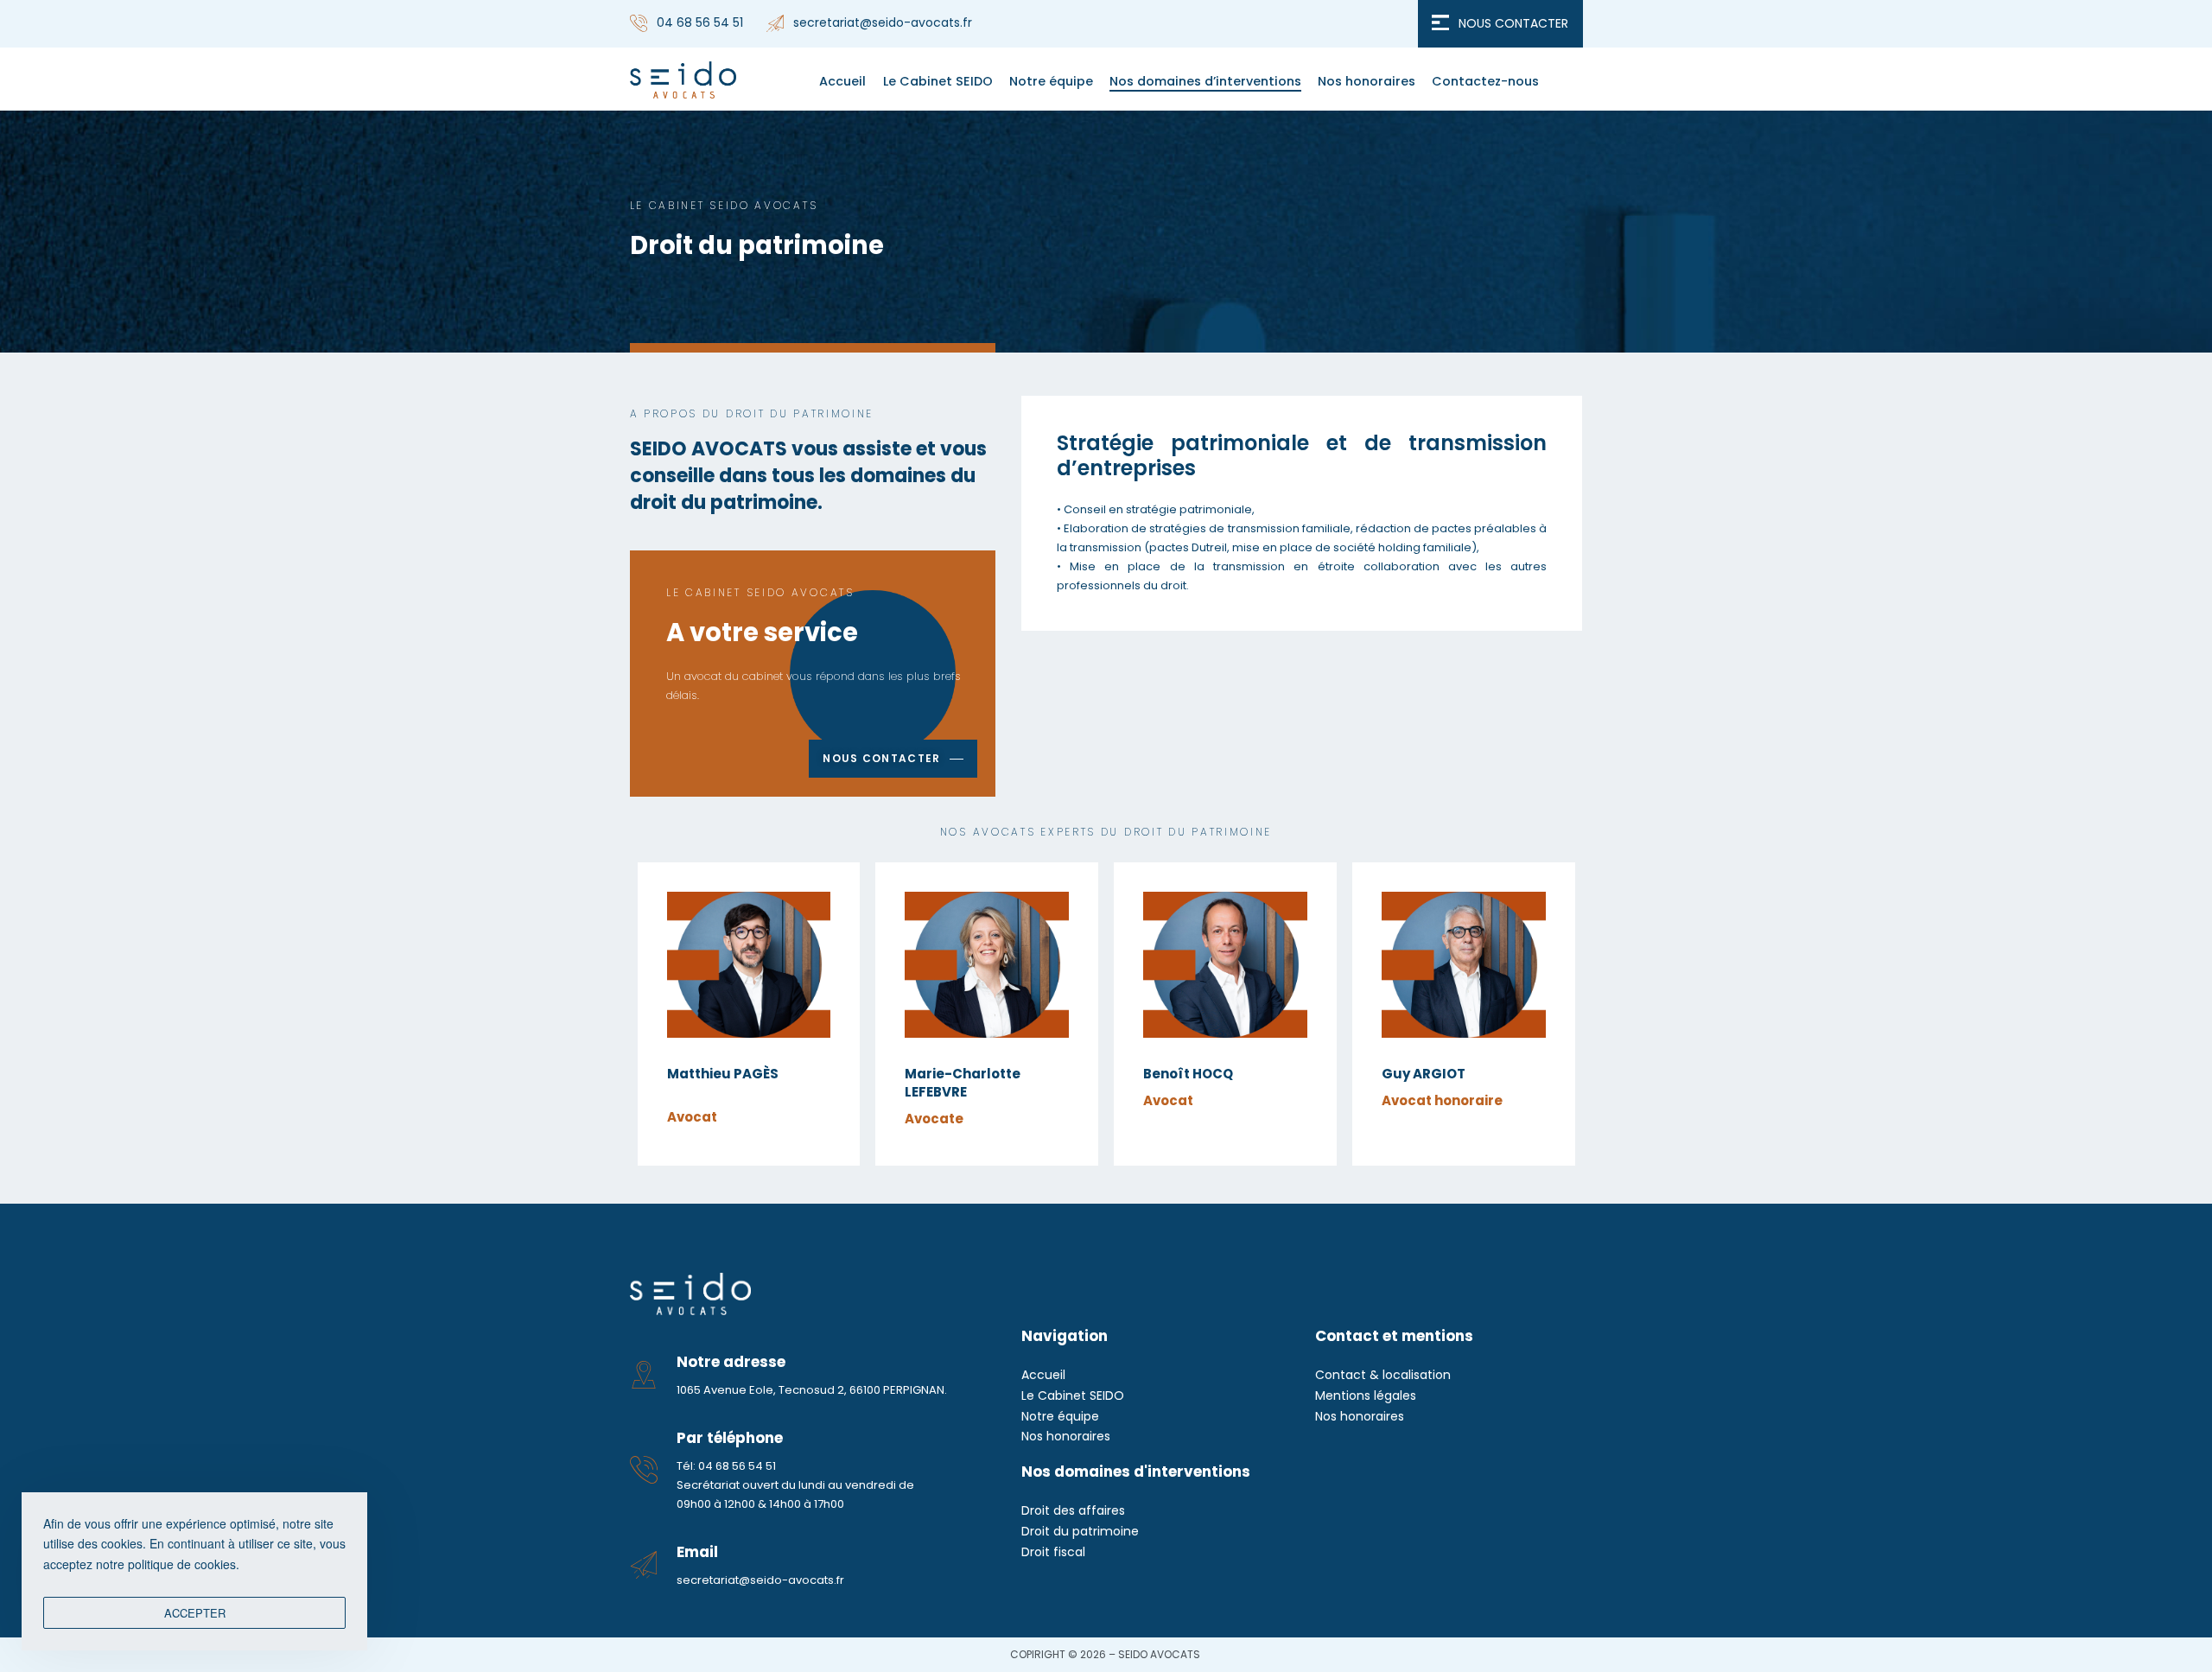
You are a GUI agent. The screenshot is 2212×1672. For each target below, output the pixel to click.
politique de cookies (182, 1564)
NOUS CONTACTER (1513, 23)
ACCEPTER (195, 1613)
